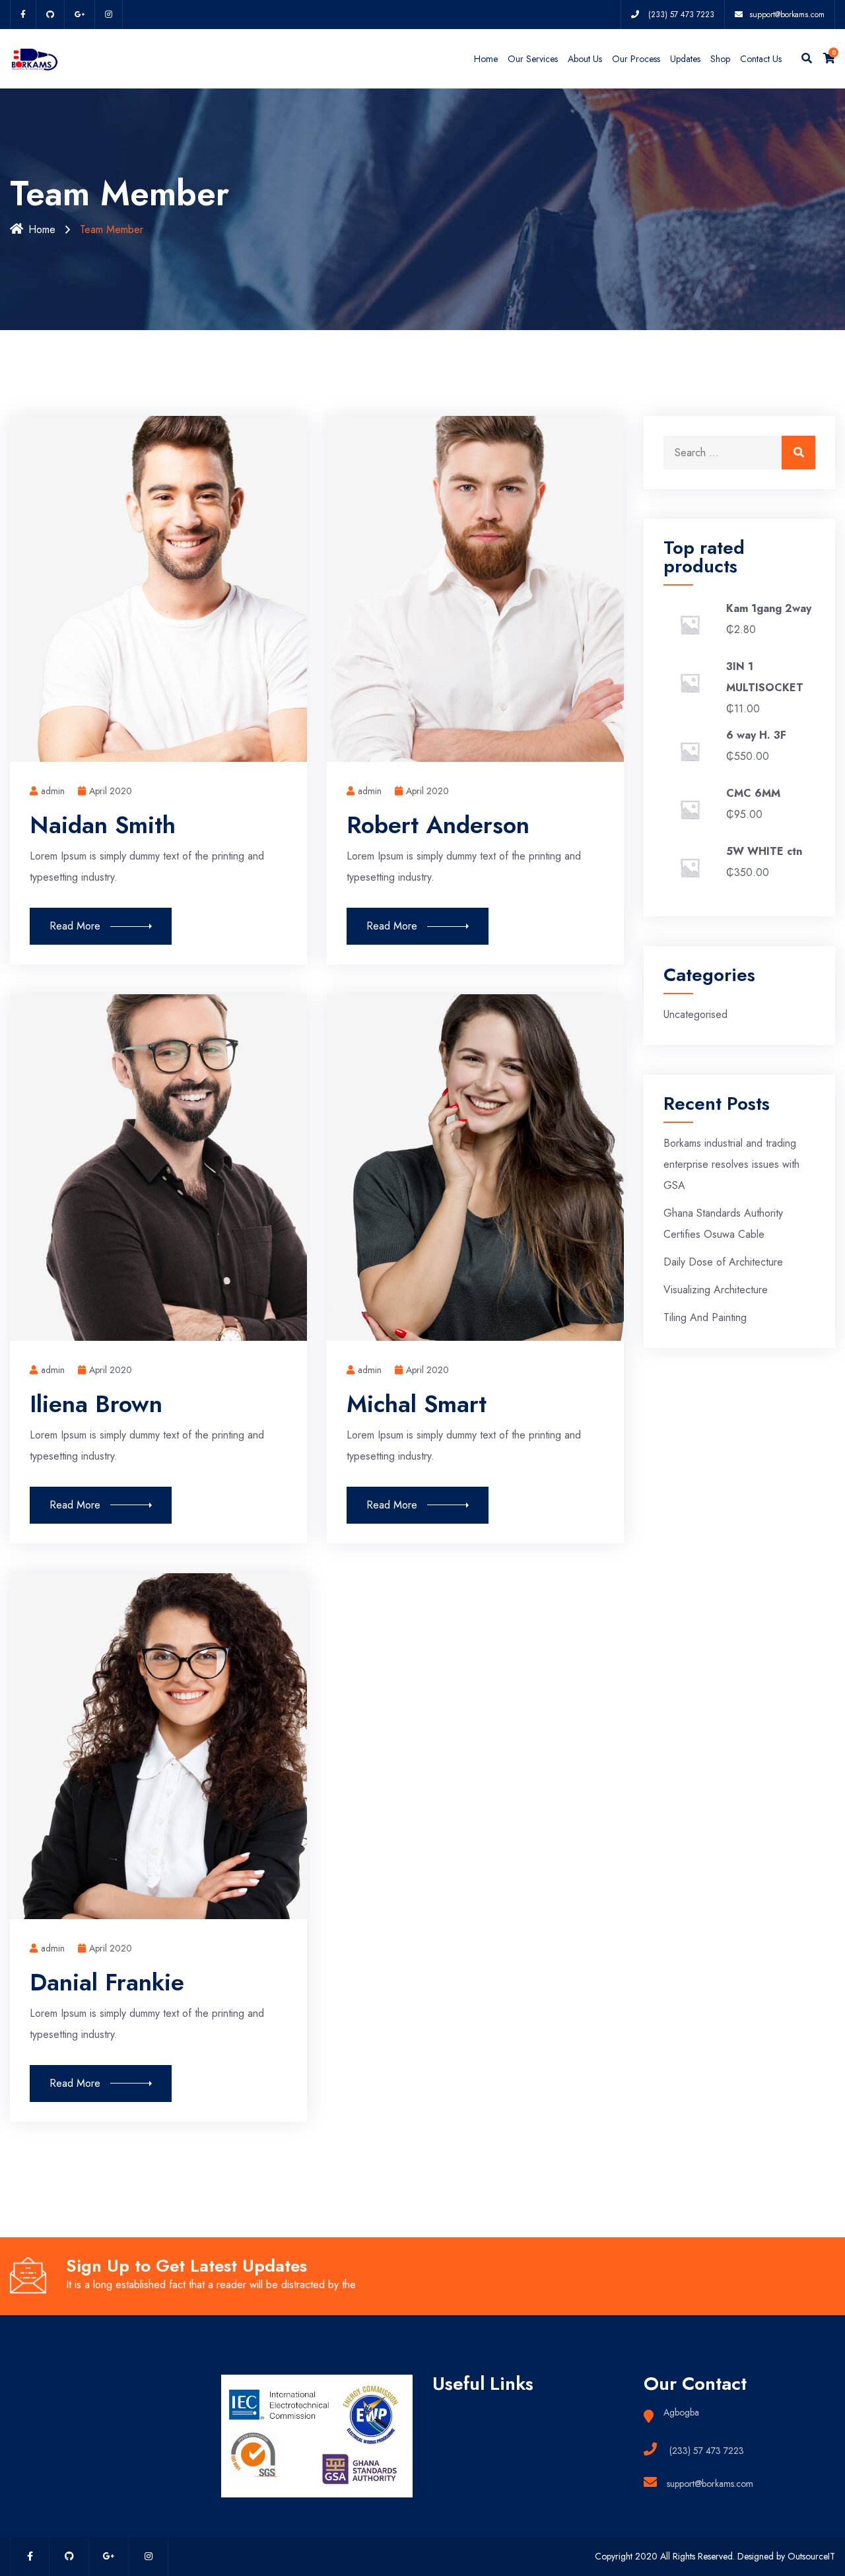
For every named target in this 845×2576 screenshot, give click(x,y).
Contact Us (761, 59)
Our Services (533, 59)
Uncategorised (695, 1014)
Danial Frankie (107, 1982)
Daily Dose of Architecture (723, 1262)
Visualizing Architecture (716, 1290)
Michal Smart (417, 1404)
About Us (585, 59)
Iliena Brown (96, 1404)
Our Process (636, 59)
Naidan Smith (103, 825)
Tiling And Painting (705, 1317)
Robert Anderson (438, 825)
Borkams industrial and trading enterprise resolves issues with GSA (731, 1164)
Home (486, 59)
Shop (720, 59)
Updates (685, 59)
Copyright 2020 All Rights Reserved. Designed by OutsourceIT (715, 2556)
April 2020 (111, 791)
